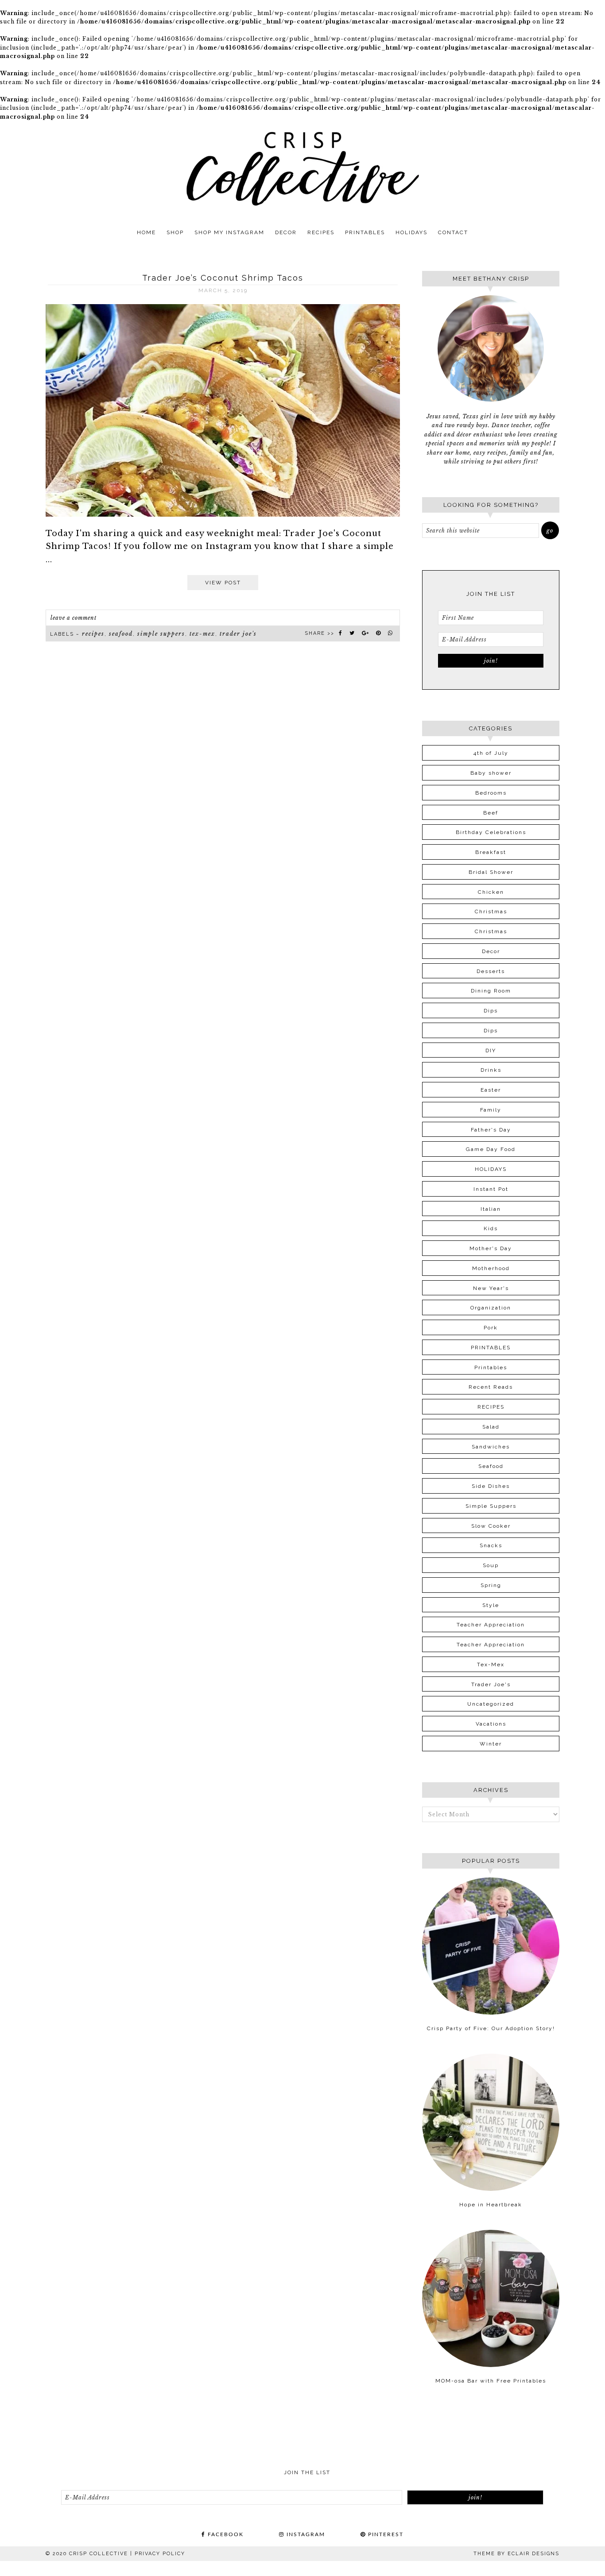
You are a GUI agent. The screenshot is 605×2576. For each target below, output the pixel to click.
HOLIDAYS (491, 1169)
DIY (491, 1050)
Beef (491, 813)
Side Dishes (491, 1486)
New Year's (491, 1288)
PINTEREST (385, 2534)
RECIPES (93, 634)
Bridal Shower (491, 872)
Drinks (491, 1070)
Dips (491, 1011)
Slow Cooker (491, 1526)
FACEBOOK (225, 2534)
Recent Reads (491, 1387)
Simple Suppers (161, 634)
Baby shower (491, 773)
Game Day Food (491, 1149)
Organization (491, 1308)
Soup (491, 1565)
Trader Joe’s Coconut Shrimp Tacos (223, 278)
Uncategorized (491, 1704)
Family (491, 1110)
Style (491, 1605)
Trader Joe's (238, 634)
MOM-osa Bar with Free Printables (491, 2381)
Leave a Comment (74, 618)
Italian (491, 1209)
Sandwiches (491, 1447)
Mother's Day (491, 1248)
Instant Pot (491, 1189)
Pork (491, 1328)
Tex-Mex (202, 634)
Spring (491, 1585)
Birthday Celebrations (491, 832)
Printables (491, 1367)
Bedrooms (491, 793)
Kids (491, 1228)
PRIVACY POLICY (160, 2554)
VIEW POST (223, 583)
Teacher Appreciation (491, 1625)
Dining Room (491, 991)
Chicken (491, 892)
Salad (491, 1427)
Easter (491, 1090)
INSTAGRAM (305, 2534)
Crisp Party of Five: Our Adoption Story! (491, 2028)
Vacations (491, 1724)
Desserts (491, 971)
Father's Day (491, 1130)
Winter (491, 1744)
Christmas (491, 911)
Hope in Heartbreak (491, 2205)
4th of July (491, 753)
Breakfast (491, 852)
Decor (491, 951)
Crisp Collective (302, 168)
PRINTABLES (491, 1348)
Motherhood (491, 1268)
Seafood (121, 634)
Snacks (491, 1545)
